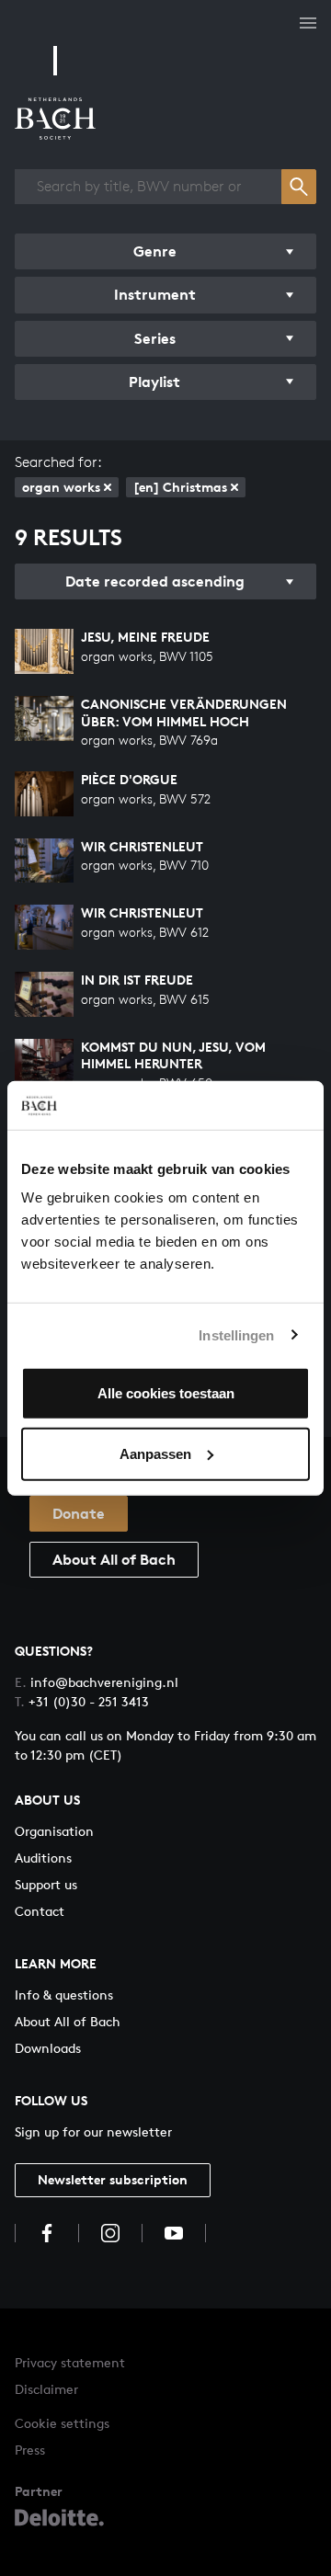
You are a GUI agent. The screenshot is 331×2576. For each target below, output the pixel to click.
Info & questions (64, 1995)
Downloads (48, 2048)
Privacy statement (70, 2362)
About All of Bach (114, 1559)
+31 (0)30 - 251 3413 (82, 1701)
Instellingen (236, 1334)
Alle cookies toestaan (166, 1393)
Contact (40, 1911)
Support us (46, 1884)
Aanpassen (155, 1453)
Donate (79, 1513)
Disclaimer (46, 2389)
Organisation (54, 1831)
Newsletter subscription (113, 2179)
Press (30, 2450)
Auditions (43, 1858)
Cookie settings (62, 2423)
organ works (61, 487)
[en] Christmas (180, 487)
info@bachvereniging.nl (97, 1682)
